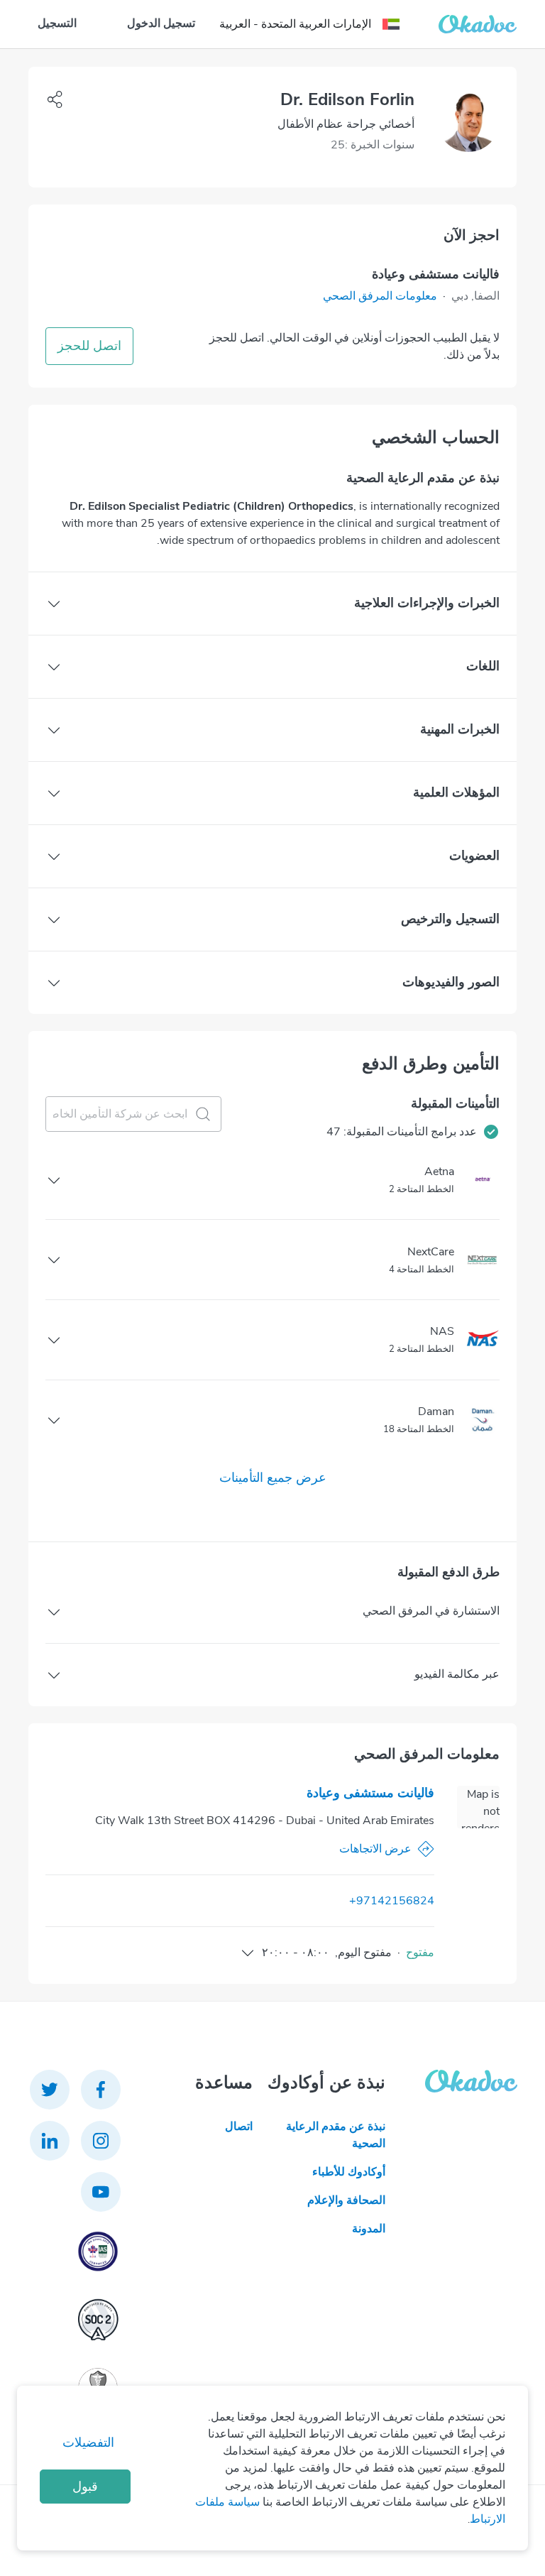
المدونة (368, 2229)
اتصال (239, 2127)
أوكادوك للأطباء (348, 2172)
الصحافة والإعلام (346, 2200)
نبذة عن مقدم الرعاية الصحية (335, 2135)
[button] (380, 296)
